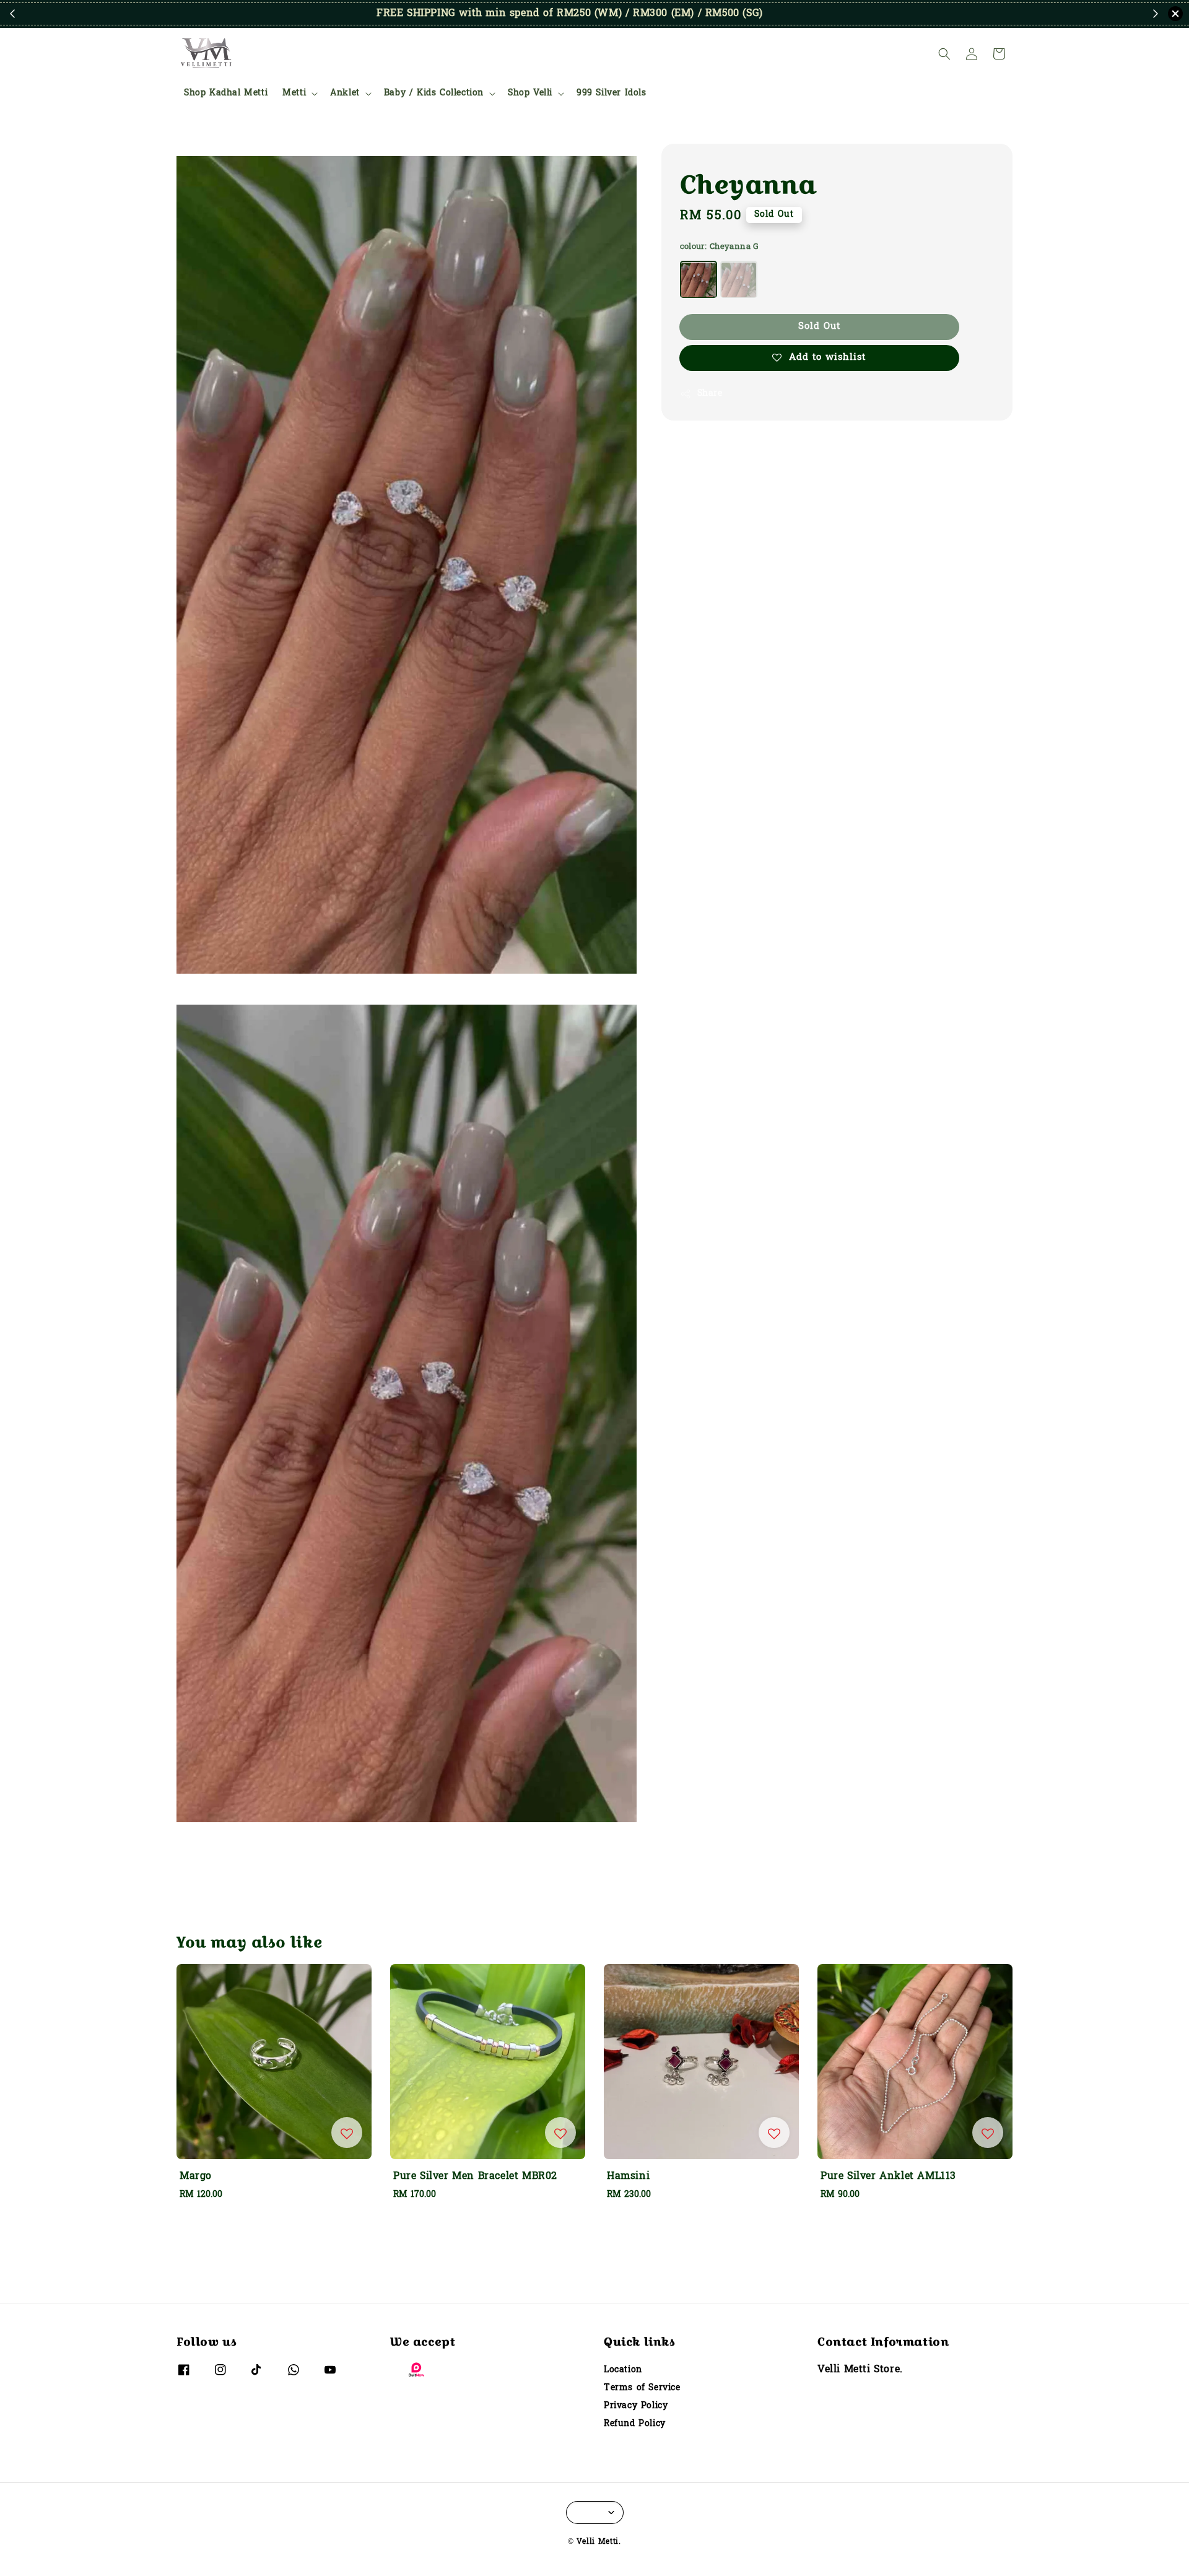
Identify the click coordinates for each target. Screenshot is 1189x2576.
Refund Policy (635, 2424)
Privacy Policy (636, 2406)
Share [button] (710, 394)
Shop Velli (530, 94)
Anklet (345, 94)
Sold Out (819, 327)
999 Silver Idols (612, 93)
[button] (944, 54)
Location (623, 2371)
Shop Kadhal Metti (226, 93)
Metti (294, 94)
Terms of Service (642, 2388)
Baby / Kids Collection (434, 94)
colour (720, 247)
